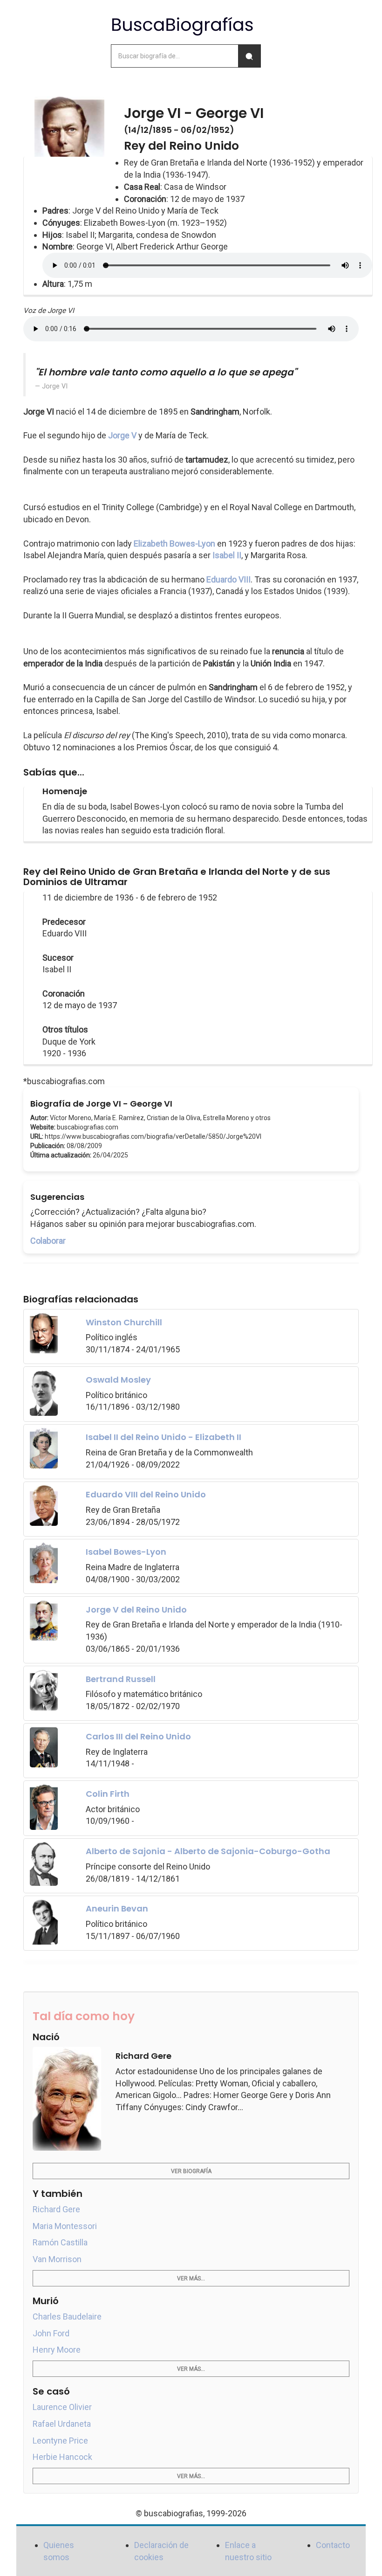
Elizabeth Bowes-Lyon (174, 544)
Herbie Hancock (62, 2457)
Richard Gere (56, 2209)
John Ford (51, 2333)
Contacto (333, 2545)
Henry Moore (57, 2350)
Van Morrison (57, 2259)
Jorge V (122, 435)
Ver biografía (191, 2171)
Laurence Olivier (62, 2407)
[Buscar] (249, 56)
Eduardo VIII (229, 579)
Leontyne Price (60, 2441)
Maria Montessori (65, 2226)
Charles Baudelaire (67, 2316)
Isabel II (227, 555)
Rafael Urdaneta (62, 2424)
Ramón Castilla (60, 2242)
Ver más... (191, 2278)
